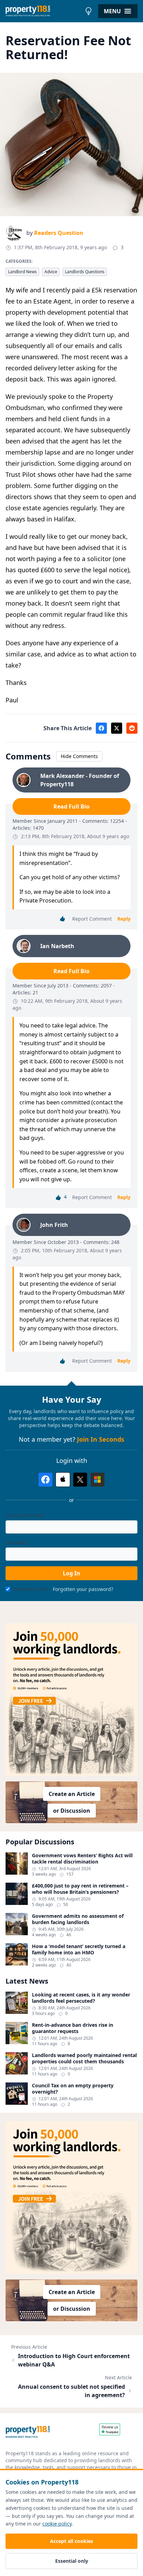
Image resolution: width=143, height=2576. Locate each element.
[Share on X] (117, 728)
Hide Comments (79, 756)
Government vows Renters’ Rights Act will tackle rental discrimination (82, 1858)
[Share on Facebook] (101, 728)
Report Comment (92, 919)
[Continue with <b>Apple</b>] (63, 1480)
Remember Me (30, 1589)
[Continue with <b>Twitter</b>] (80, 1480)
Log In (71, 1573)
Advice (51, 272)
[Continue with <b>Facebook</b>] (45, 1480)
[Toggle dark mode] (89, 11)
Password (17, 1542)
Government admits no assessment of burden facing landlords (78, 1919)
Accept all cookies (71, 2541)
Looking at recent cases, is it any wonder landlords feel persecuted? (81, 1998)
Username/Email (25, 1515)
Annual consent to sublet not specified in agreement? (71, 2391)
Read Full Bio (71, 806)
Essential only (72, 2561)
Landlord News (22, 272)
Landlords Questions (85, 272)
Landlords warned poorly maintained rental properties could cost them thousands (84, 2058)
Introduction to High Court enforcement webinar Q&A (74, 2360)
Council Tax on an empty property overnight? (73, 2089)
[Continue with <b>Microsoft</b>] (98, 1480)
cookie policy (57, 2524)
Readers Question (59, 233)
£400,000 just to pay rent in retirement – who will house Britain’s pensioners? (80, 1889)
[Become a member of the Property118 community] (71, 1700)
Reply (124, 919)
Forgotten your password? (83, 1589)
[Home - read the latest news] (44, 11)
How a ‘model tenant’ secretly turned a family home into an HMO (79, 1949)
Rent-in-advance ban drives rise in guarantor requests (73, 2028)
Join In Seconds (101, 1439)
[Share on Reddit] (132, 728)
